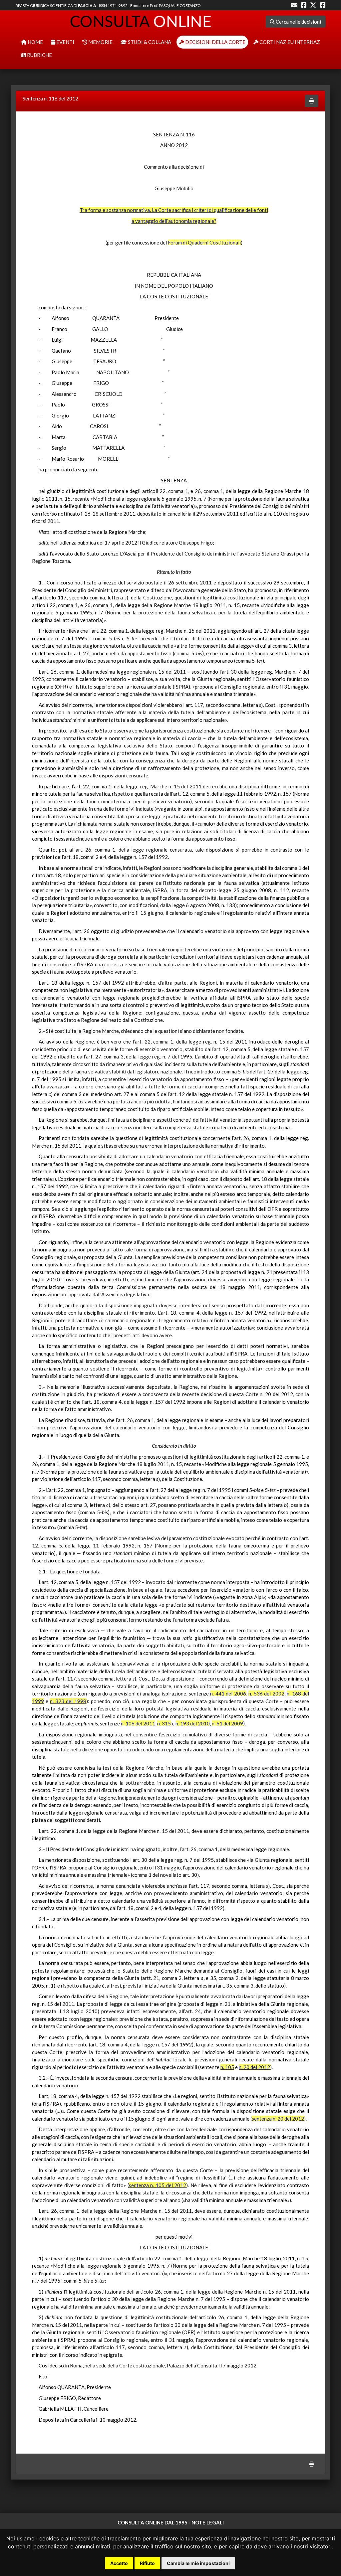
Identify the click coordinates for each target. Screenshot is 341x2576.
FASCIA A (87, 5)
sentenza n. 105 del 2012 (158, 2185)
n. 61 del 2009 (227, 1723)
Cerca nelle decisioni (298, 22)
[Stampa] (312, 101)
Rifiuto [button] (147, 2563)
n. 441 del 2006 (228, 1693)
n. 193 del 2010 (193, 1723)
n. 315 (164, 1723)
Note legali (208, 2522)
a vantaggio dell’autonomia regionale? (174, 221)
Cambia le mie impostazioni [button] (198, 2563)
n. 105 (227, 2067)
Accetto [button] (119, 2563)
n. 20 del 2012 (254, 2067)
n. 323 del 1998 (68, 1701)
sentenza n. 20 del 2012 (278, 2119)
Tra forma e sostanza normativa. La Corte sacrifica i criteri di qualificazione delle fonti (174, 210)
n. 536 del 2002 (266, 1693)
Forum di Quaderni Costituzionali (204, 242)
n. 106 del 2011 (138, 1723)
